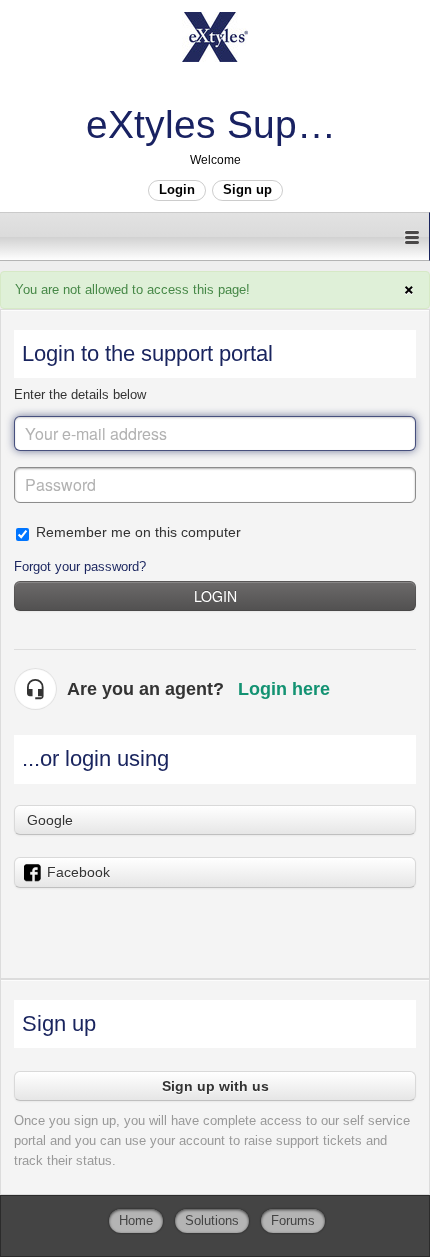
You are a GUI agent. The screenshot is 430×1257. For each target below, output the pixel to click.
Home (136, 1220)
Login (215, 596)
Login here (284, 689)
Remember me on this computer (138, 532)
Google (50, 820)
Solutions (212, 1220)
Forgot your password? (80, 566)
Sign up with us (215, 1086)
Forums (293, 1220)
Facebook (78, 872)
